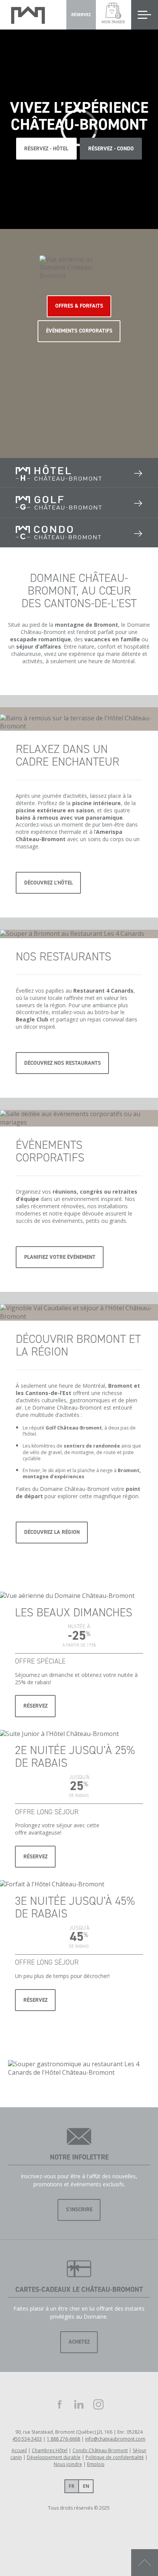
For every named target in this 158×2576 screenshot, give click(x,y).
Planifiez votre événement (60, 1257)
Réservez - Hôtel (46, 149)
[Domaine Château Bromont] (28, 15)
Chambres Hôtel (50, 2450)
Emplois (96, 2464)
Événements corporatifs (79, 331)
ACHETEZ (79, 2342)
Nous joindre (68, 2464)
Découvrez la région (52, 1532)
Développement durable (54, 2457)
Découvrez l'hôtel (49, 883)
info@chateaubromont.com (115, 2439)
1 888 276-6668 (63, 2439)
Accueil (19, 2450)
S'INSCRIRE (79, 2210)
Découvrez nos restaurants (63, 1063)
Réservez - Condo (111, 149)
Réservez (35, 1706)
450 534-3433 (27, 2439)
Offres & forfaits (79, 306)
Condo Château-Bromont (100, 2450)
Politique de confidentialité (115, 2457)
